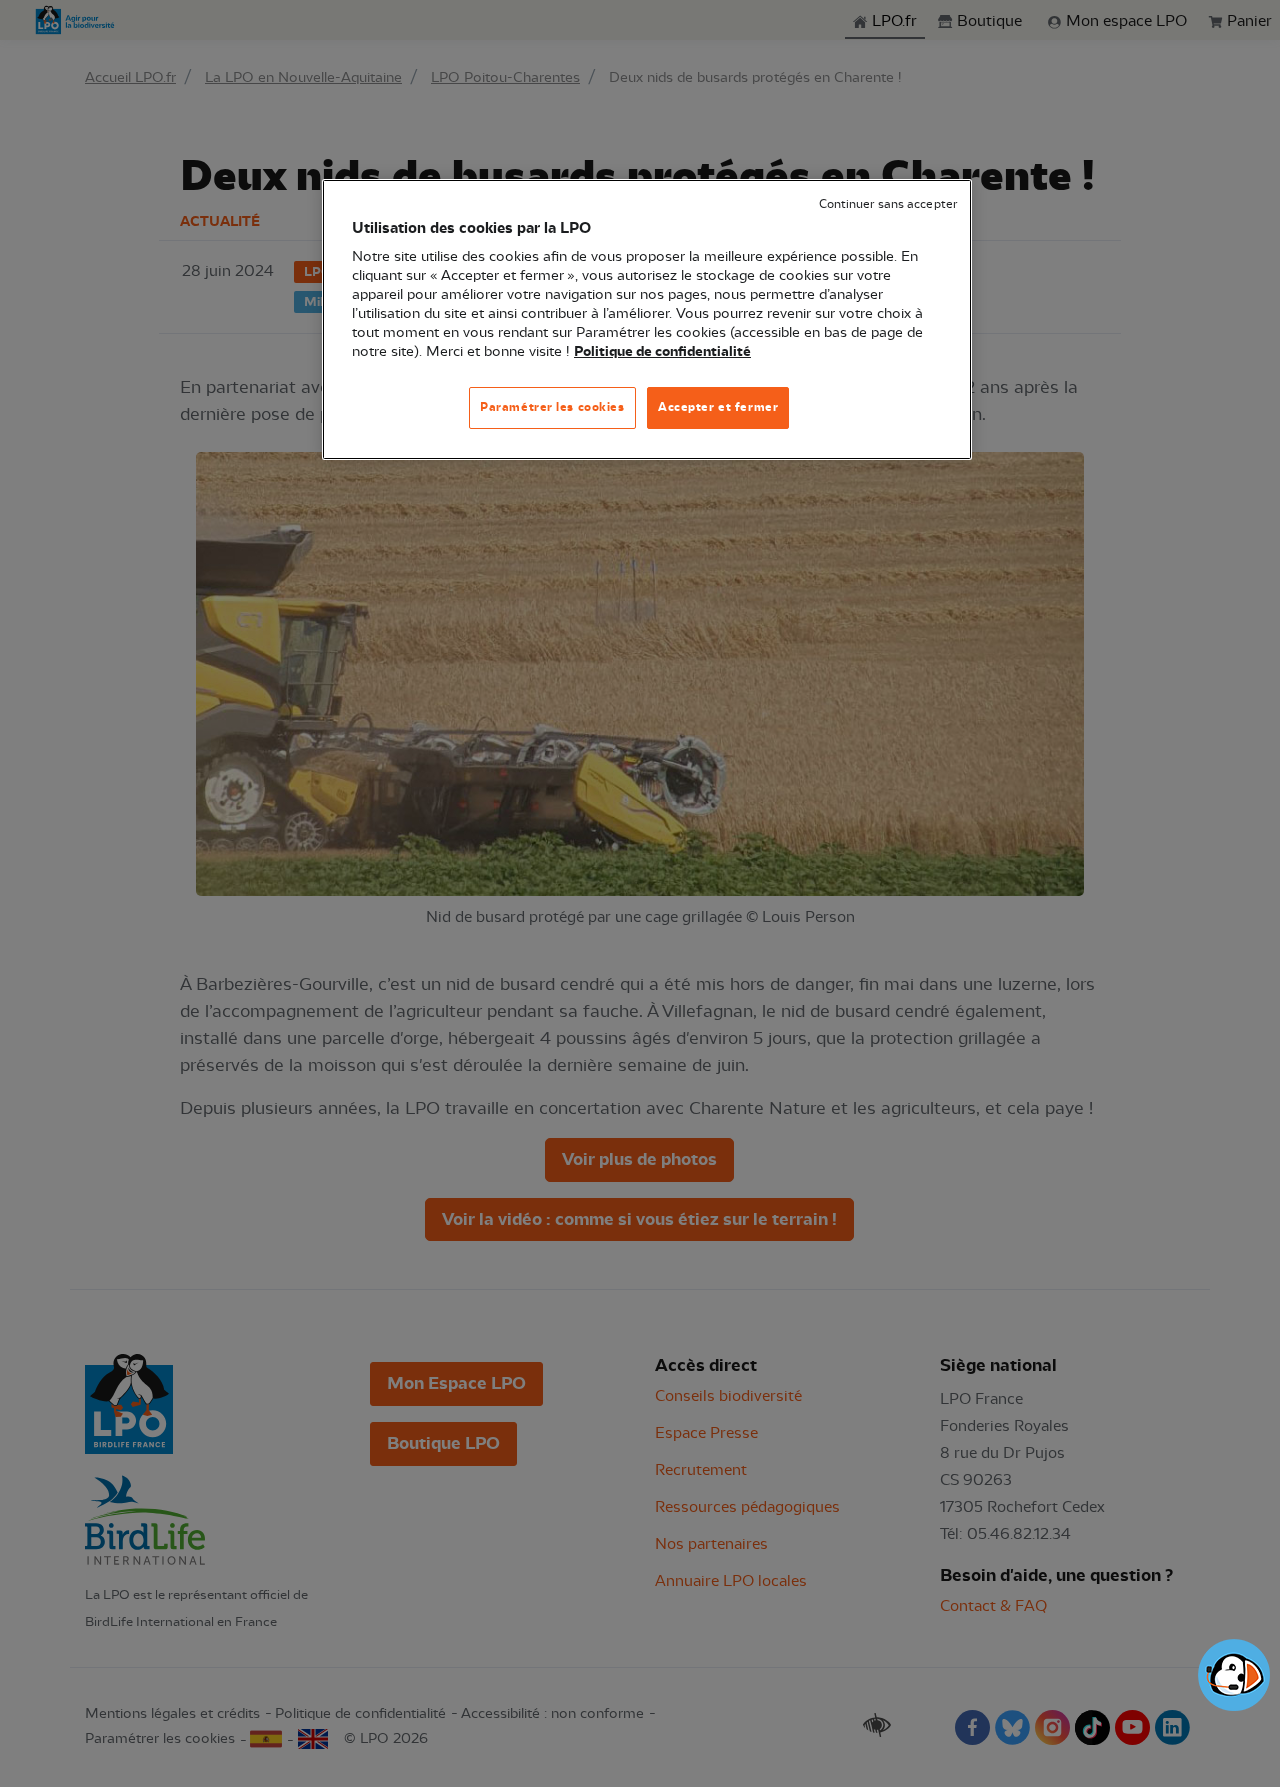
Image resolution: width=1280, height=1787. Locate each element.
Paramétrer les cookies (552, 407)
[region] (647, 319)
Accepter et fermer (718, 407)
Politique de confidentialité (662, 352)
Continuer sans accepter (888, 204)
